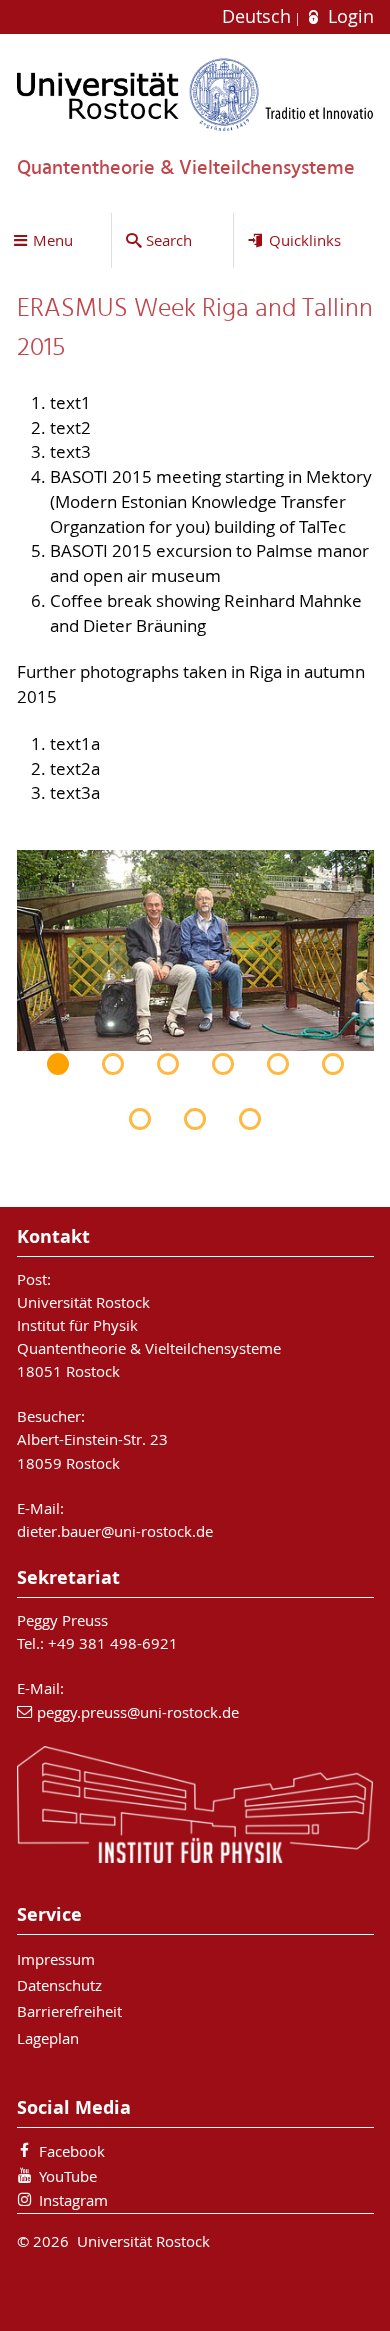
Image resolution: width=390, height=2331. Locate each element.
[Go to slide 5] (278, 1064)
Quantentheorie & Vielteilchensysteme (149, 1348)
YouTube (68, 2176)
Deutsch (259, 16)
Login (348, 16)
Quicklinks (305, 240)
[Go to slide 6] (333, 1064)
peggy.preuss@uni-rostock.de (138, 1712)
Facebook (72, 2151)
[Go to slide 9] (250, 1119)
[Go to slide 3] (168, 1064)
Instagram (73, 2200)
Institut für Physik (77, 1325)
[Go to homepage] (195, 94)
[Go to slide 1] (58, 1064)
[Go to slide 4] (223, 1064)
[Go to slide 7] (140, 1119)
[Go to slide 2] (113, 1064)
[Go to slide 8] (195, 1119)
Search (169, 240)
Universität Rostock (83, 1302)
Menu (53, 240)
